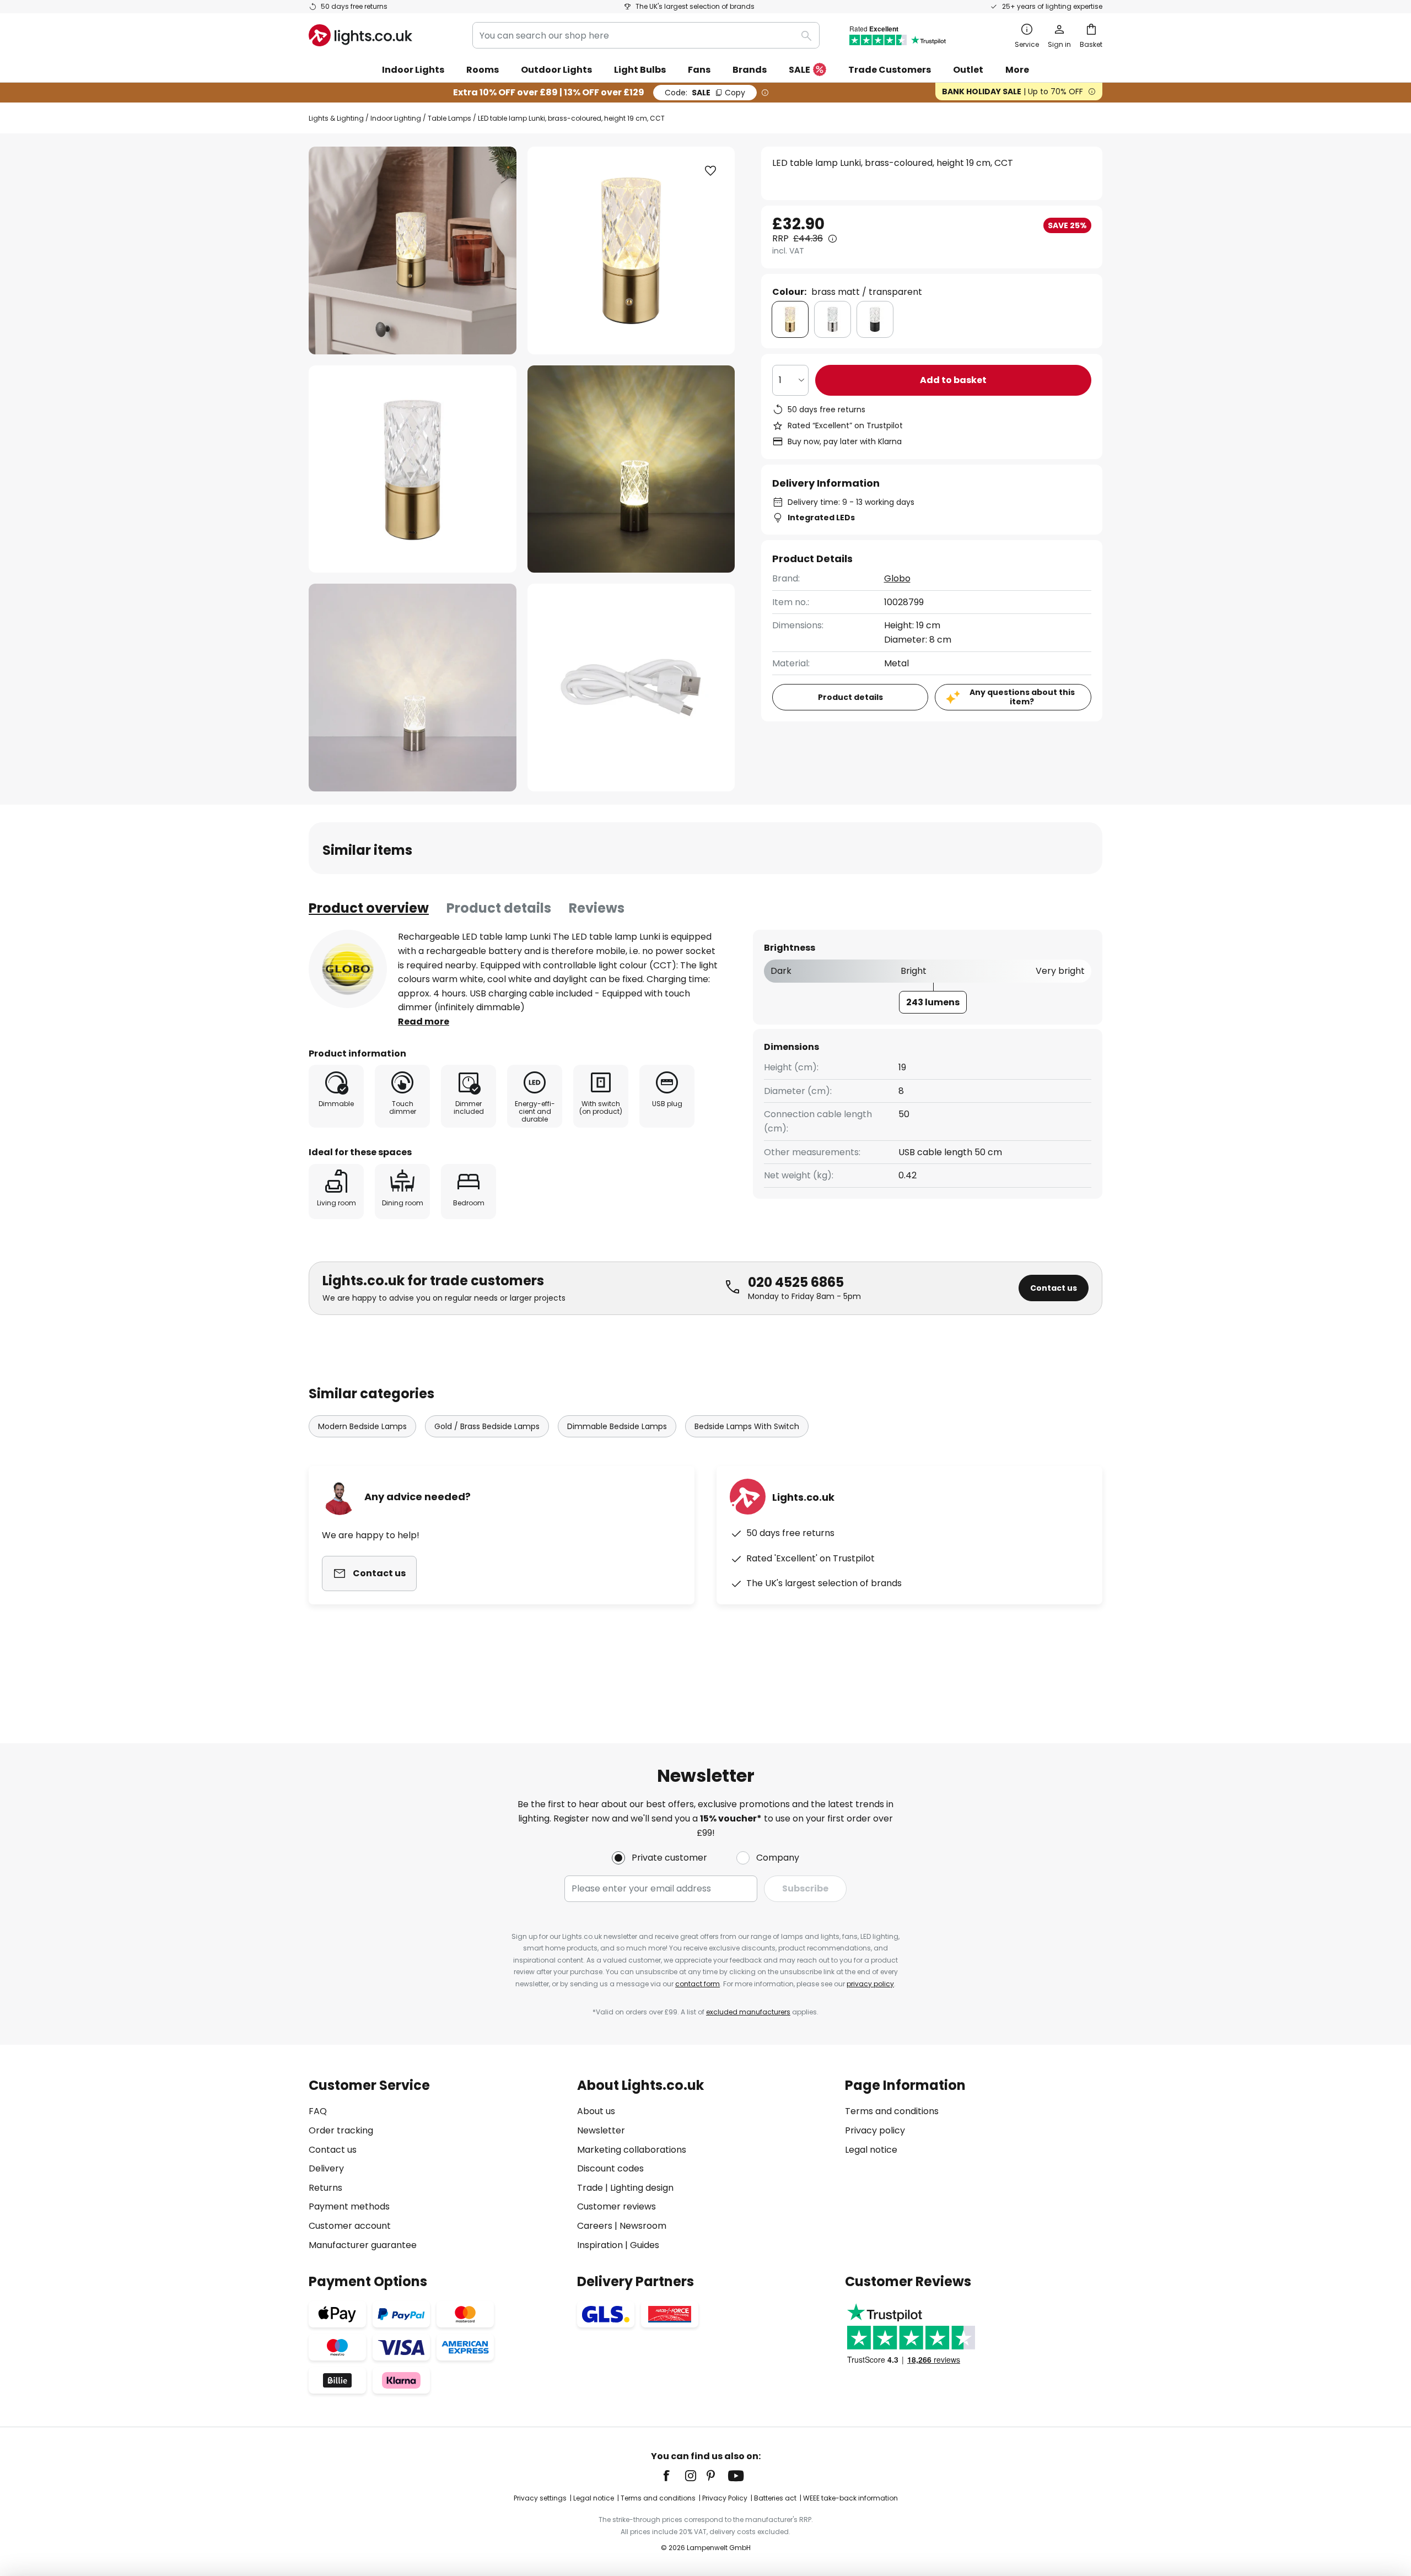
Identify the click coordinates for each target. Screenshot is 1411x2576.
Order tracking (341, 2130)
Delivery (326, 2168)
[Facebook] (674, 2476)
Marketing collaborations (632, 2150)
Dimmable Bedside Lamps (617, 1426)
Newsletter (601, 2130)
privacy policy (870, 1984)
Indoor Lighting (396, 118)
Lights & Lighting (336, 118)
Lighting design (642, 2188)
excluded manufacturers (748, 2012)
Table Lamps (449, 118)
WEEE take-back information (850, 2498)
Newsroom (643, 2226)
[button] (413, 469)
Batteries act (775, 2498)
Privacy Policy (725, 2498)
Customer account (350, 2226)
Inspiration (600, 2245)
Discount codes (610, 2168)
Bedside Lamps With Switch (747, 1426)
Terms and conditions (892, 2111)
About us (596, 2111)
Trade (590, 2188)
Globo (897, 578)
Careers (595, 2226)
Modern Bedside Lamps (362, 1426)
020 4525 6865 (796, 1282)
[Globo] (348, 969)
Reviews (597, 908)
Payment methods (349, 2206)
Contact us (1054, 1288)
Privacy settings (540, 2498)
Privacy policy (875, 2130)
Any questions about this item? (1022, 697)
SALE (799, 70)
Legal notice (871, 2150)
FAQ (318, 2111)
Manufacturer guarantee (363, 2245)
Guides (645, 2245)
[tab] (369, 908)
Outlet (968, 70)
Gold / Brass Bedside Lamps (487, 1426)
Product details (499, 908)
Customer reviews (616, 2206)
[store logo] (360, 35)
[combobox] (646, 35)
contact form (698, 1984)
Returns (325, 2188)
